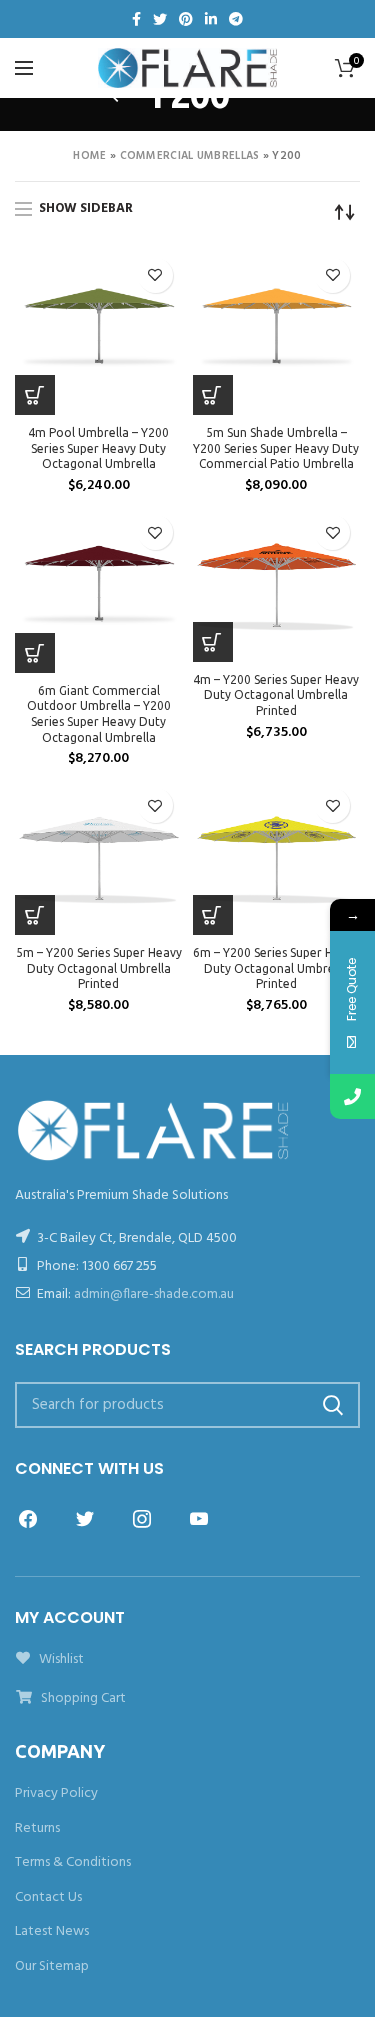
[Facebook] (136, 19)
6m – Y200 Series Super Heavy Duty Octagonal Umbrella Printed (276, 968)
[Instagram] (142, 1519)
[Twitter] (160, 19)
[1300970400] (352, 1096)
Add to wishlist (155, 275)
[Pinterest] (186, 19)
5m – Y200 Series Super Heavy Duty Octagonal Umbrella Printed (99, 968)
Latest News (52, 1931)
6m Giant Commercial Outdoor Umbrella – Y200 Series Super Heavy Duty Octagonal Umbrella (99, 714)
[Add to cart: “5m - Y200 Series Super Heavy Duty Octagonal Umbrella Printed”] (35, 915)
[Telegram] (236, 19)
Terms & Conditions (73, 1862)
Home (89, 156)
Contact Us (48, 1897)
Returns (37, 1828)
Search (333, 1405)
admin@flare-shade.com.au (154, 1294)
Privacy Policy (56, 1793)
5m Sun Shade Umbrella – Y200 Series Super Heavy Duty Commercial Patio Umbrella (276, 448)
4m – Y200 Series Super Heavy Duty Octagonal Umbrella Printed (276, 695)
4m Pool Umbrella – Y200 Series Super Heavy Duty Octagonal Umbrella (98, 448)
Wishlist (60, 1659)
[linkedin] (211, 19)
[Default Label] (199, 1519)
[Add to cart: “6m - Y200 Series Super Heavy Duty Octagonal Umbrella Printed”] (213, 915)
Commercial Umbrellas (190, 156)
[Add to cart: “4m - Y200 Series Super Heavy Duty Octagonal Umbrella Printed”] (213, 642)
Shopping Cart (82, 1698)
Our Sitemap (52, 1966)
